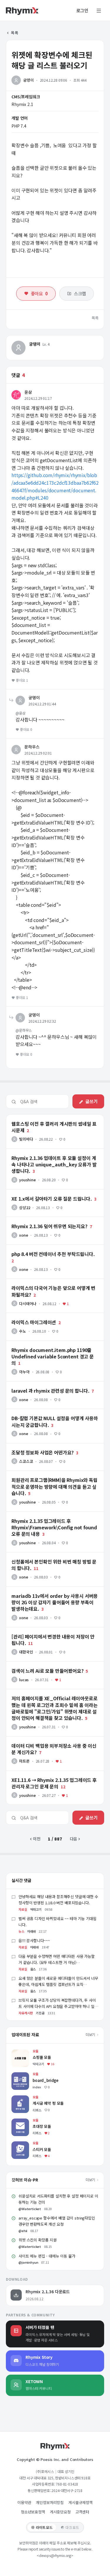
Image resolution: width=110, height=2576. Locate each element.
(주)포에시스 (45, 2471)
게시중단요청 (60, 2512)
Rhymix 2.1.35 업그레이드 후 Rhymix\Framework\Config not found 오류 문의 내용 (54, 1519)
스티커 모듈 (21, 2144)
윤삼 (28, 392)
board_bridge (25, 2075)
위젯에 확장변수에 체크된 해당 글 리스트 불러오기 (52, 60)
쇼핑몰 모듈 (21, 2052)
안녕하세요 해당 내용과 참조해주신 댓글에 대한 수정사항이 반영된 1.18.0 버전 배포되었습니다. (58, 1900)
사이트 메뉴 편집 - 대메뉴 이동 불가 (47, 2256)
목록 (14, 33)
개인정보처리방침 (50, 2502)
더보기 (91, 2034)
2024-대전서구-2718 (67, 2490)
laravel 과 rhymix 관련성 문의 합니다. (40, 1384)
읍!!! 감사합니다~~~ (34, 1940)
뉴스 (21, 1931)
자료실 (23, 1909)
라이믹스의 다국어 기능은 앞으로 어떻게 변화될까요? (51, 1281)
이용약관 (24, 2502)
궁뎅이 (28, 80)
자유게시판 (26, 2013)
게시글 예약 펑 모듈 (28, 2098)
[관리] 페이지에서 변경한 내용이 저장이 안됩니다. (49, 1630)
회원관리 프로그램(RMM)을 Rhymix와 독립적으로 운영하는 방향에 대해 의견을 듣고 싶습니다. (54, 1476)
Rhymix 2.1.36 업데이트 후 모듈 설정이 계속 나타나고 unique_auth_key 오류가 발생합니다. (51, 1154)
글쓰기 (92, 1101)
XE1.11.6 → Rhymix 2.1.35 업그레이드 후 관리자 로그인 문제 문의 (54, 1776)
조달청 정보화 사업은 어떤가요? (33, 1446)
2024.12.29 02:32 (42, 1021)
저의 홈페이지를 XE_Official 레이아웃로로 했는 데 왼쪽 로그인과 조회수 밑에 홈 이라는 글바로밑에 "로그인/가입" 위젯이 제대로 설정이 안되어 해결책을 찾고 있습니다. (55, 1696)
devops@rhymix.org (55, 2555)
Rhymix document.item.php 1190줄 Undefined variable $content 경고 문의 (51, 1346)
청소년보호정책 (33, 2512)
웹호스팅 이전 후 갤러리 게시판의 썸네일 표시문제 (49, 1117)
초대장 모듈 (21, 2121)
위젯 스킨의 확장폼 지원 (38, 2240)
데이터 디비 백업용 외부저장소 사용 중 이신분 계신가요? (54, 1739)
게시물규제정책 (81, 2502)
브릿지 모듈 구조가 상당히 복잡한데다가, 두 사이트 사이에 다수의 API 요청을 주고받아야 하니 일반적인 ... (58, 2006)
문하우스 (32, 747)
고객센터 (82, 2512)
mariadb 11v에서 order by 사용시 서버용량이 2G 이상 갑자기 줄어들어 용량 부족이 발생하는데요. (54, 1592)
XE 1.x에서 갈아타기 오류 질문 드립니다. (41, 1192)
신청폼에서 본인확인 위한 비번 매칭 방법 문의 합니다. (52, 1555)
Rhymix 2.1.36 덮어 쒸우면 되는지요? (39, 1220)
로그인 (82, 11)
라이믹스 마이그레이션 (26, 1316)
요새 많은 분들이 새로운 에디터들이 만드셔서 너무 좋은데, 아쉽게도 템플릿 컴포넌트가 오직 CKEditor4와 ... (58, 1984)
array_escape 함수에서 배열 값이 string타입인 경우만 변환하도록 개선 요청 (57, 2221)
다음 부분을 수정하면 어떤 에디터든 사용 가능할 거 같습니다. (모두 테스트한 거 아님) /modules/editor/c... (57, 1962)
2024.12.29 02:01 (38, 753)
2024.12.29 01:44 (42, 704)
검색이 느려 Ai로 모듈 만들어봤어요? (38, 1664)
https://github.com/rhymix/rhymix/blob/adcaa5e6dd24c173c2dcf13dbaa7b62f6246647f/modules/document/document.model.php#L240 (55, 486)
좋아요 (39, 293)
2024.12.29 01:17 (38, 398)
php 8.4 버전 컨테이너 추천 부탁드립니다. (43, 1247)
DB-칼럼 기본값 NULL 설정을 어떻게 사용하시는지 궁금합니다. (54, 1414)
